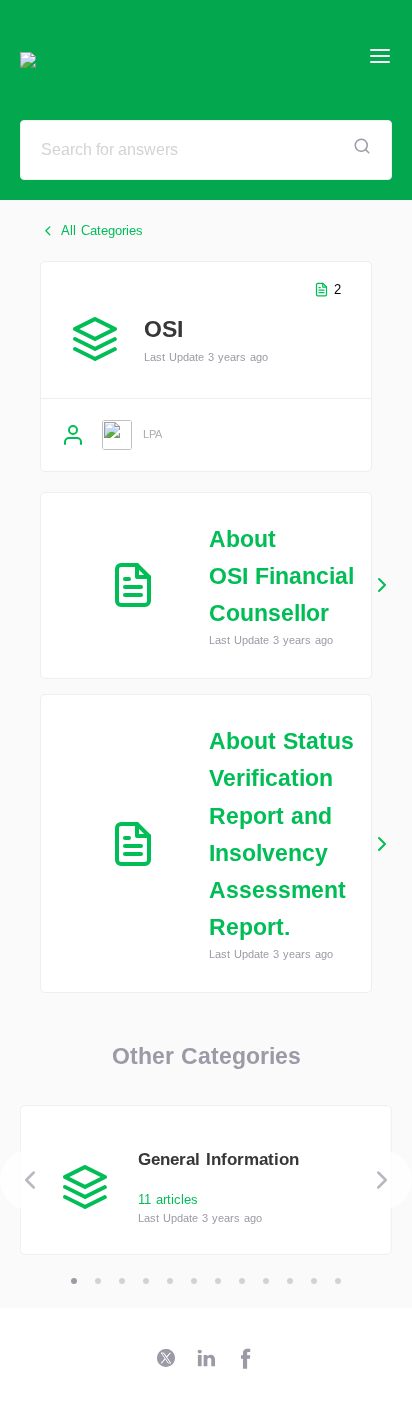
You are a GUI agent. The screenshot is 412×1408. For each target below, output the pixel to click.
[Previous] (30, 1180)
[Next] (382, 1180)
